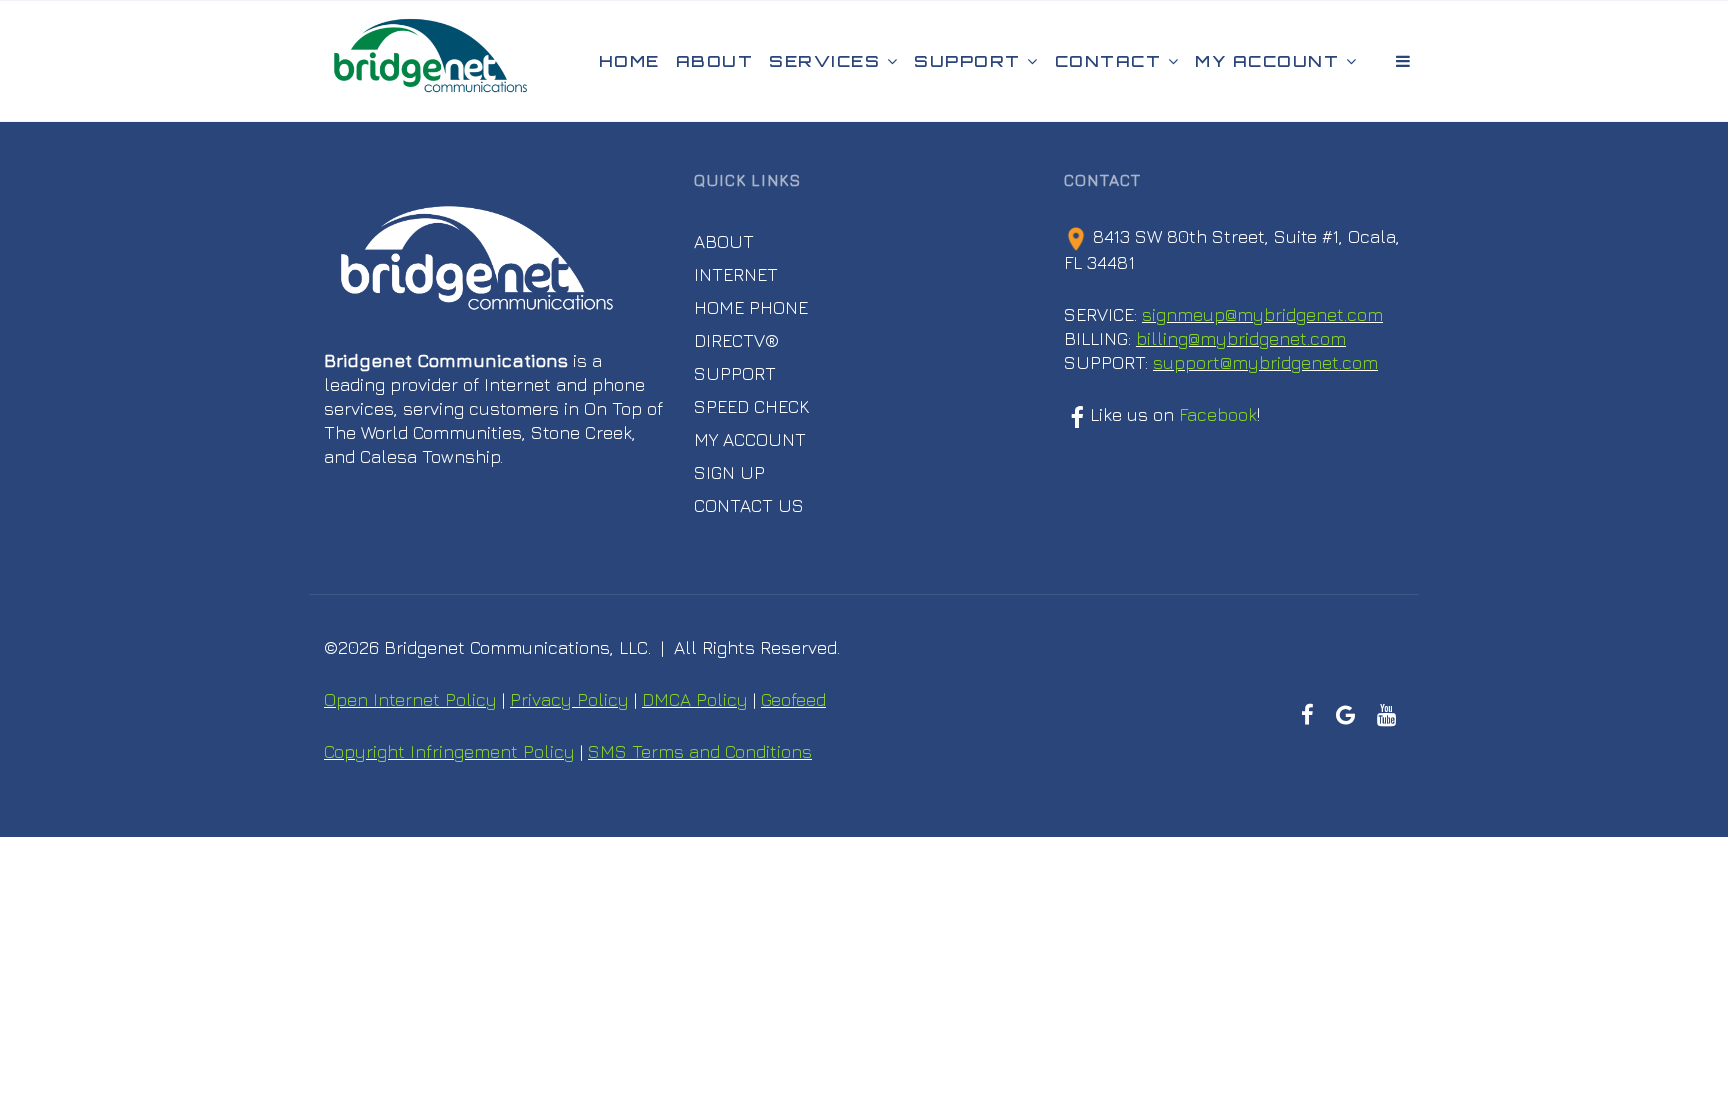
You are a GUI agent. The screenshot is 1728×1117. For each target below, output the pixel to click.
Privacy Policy (569, 699)
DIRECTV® (736, 340)
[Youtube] (1386, 715)
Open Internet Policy (410, 699)
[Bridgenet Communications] (430, 61)
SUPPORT (735, 373)
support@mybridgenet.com (1265, 362)
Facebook (1218, 414)
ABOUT (724, 241)
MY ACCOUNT (750, 439)
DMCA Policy (695, 699)
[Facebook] (1308, 715)
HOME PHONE (751, 307)
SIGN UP (729, 472)
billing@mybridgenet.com (1241, 338)
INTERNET (736, 274)
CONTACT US (749, 505)
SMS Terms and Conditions (700, 751)
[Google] (1345, 715)
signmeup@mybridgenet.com (1262, 314)
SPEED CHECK (751, 406)
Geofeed (793, 699)
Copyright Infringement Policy (449, 751)
